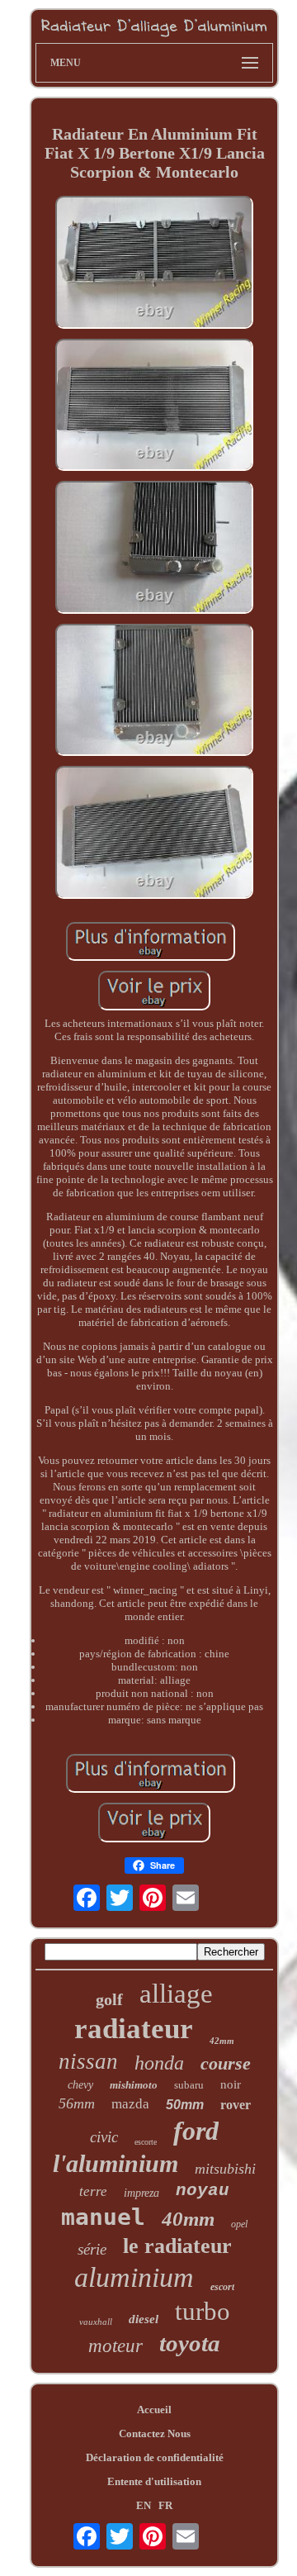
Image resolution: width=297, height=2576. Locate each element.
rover (236, 2105)
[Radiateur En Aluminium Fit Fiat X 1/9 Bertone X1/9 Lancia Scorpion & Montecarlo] (154, 264)
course (226, 2063)
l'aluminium (115, 2163)
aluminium (134, 2277)
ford (196, 2131)
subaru (189, 2085)
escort (222, 2287)
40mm (188, 2219)
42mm (222, 2041)
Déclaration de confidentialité (155, 2457)
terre (93, 2191)
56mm (77, 2103)
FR (165, 2505)
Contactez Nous (155, 2433)
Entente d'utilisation (154, 2481)
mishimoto (134, 2085)
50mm (185, 2105)
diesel (144, 2319)
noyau (203, 2191)
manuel (103, 2217)
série (92, 2249)
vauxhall (96, 2322)
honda (159, 2063)
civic (104, 2137)
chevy (80, 2085)
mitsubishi (225, 2169)
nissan (88, 2061)
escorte (146, 2142)
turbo (203, 2311)
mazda (130, 2104)
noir (231, 2084)
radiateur (134, 2029)
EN (144, 2505)
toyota (190, 2343)
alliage (176, 1994)
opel (239, 2224)
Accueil (154, 2410)
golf (109, 1999)
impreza (141, 2193)
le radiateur (177, 2246)
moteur (115, 2346)
